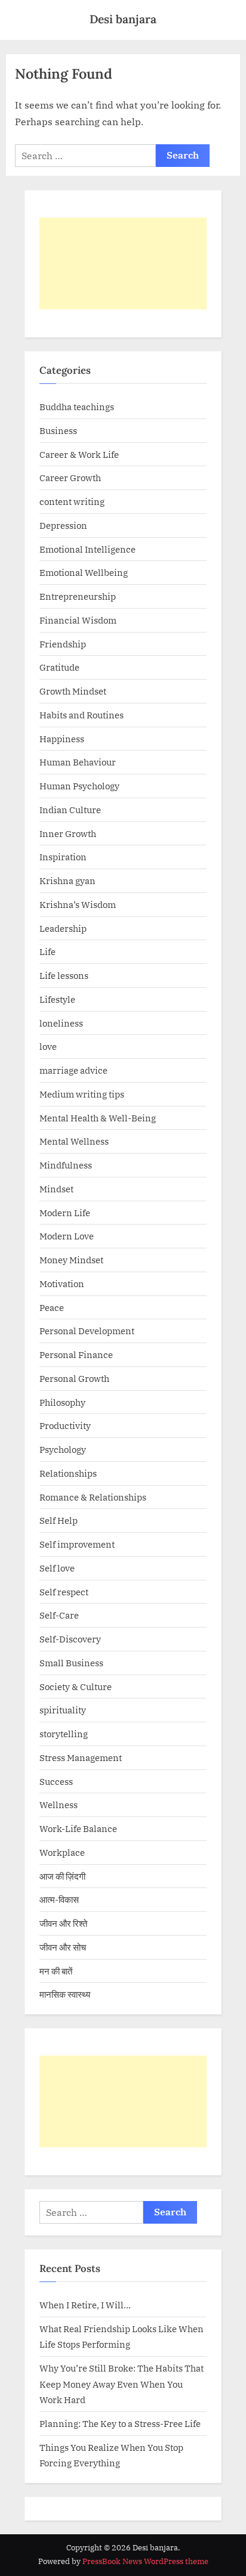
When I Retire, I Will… (85, 2305)
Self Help (59, 1520)
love (48, 1046)
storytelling (64, 1734)
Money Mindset (71, 1260)
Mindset (56, 1189)
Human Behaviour (78, 762)
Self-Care (59, 1615)
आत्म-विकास (59, 1899)
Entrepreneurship (78, 596)
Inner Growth (68, 833)
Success (56, 1781)
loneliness (61, 1023)
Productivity (65, 1425)
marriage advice (73, 1070)
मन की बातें (56, 1971)
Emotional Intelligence (87, 549)
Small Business (71, 1663)
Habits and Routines (82, 715)
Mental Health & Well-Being (98, 1118)
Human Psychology (79, 786)
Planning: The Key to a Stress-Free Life (120, 2423)
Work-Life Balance (78, 1828)
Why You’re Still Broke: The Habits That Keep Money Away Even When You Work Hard (122, 2384)
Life (47, 951)
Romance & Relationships (93, 1497)
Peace (52, 1307)
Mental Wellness (74, 1141)
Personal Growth (74, 1378)
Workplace (62, 1852)
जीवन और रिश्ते (63, 1923)
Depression (63, 525)
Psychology (63, 1449)
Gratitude (59, 667)
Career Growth (70, 478)
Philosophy (62, 1402)
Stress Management (81, 1757)
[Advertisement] (123, 264)
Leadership (63, 928)
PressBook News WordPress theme (145, 2561)
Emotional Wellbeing (84, 572)
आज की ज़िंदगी (62, 1876)
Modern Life (65, 1213)
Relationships (68, 1473)
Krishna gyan (67, 881)
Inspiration (63, 857)
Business (58, 430)
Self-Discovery (70, 1639)
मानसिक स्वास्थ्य (65, 1994)
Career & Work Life (79, 454)
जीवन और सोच (63, 1947)
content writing (72, 501)
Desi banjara (123, 19)
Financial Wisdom (78, 620)
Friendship (63, 644)
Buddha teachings (77, 407)
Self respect (64, 1592)
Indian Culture (70, 810)
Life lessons (64, 975)
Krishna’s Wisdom (78, 904)
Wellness (59, 1805)
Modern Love (67, 1236)
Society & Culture (76, 1687)
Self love (57, 1568)
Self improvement (77, 1544)
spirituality (63, 1710)
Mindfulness (66, 1165)
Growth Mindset (73, 691)
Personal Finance (76, 1354)
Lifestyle (57, 999)
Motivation (62, 1284)
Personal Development (87, 1331)
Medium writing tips (82, 1094)
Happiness (62, 739)
